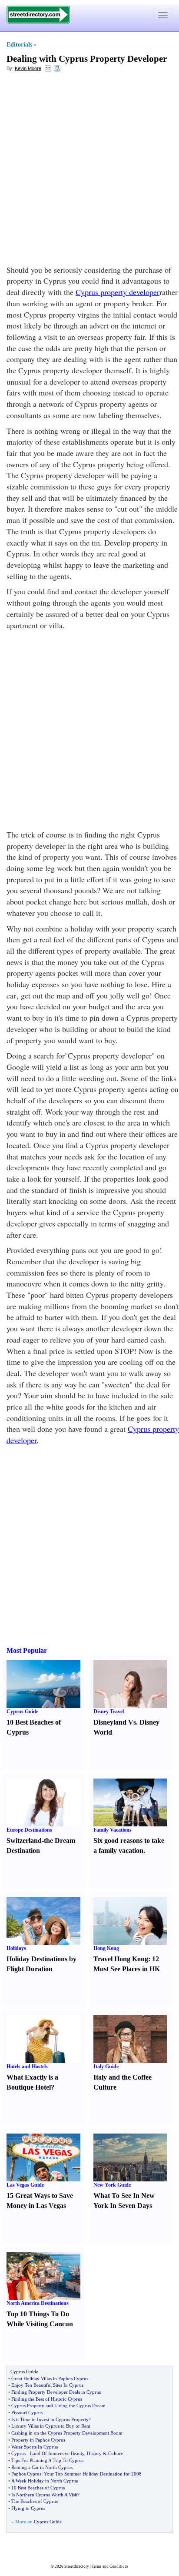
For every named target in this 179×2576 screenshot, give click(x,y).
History (94, 2453)
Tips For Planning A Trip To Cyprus (47, 2460)
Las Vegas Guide (25, 2185)
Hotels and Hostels (27, 2067)
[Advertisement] (89, 171)
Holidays (16, 1948)
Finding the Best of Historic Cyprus (47, 2399)
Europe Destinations (29, 1830)
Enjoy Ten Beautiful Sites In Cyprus (47, 2385)
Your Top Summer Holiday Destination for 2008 (93, 2474)
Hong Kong (106, 1948)
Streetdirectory (77, 2566)
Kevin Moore (28, 68)
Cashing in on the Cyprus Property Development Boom (67, 2433)
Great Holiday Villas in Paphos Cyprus (50, 2378)
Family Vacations (113, 1830)
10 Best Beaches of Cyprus (38, 2488)
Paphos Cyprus (26, 2474)
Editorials (19, 45)
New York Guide (112, 2185)
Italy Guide (106, 2067)
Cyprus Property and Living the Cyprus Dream (58, 2405)
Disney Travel (109, 1712)
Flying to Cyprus (28, 2508)
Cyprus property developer (118, 292)
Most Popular (27, 1650)
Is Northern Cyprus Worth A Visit (44, 2495)
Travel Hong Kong (121, 1959)
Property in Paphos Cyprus (38, 2440)
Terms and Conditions (110, 2566)
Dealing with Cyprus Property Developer (87, 59)
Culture (116, 2453)
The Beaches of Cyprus (35, 2501)
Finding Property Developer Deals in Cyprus (56, 2392)
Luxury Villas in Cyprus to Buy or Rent (51, 2426)
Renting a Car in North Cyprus (42, 2467)
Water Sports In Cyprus (35, 2447)
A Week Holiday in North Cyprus (45, 2481)
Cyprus (18, 2453)
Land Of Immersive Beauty (57, 2453)
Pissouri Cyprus (27, 2412)
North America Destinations (38, 2303)
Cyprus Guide (22, 1712)
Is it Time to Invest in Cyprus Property (50, 2419)
